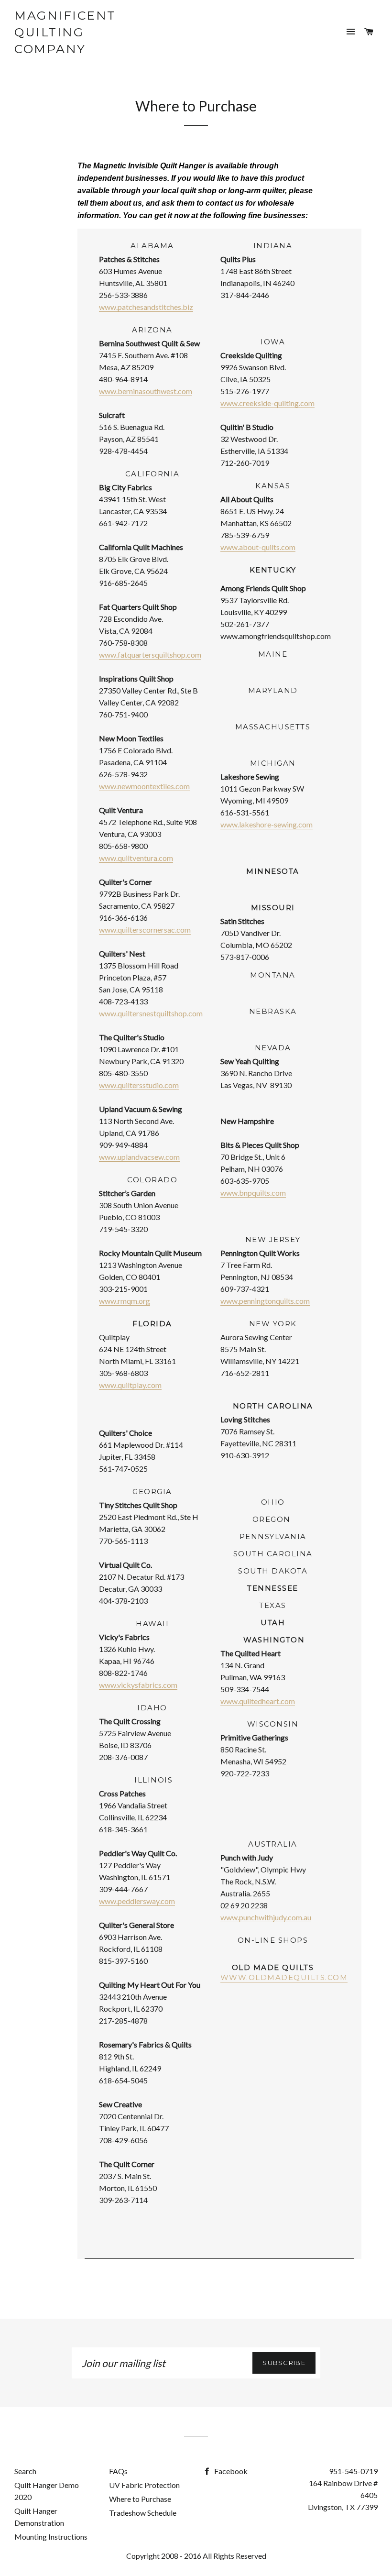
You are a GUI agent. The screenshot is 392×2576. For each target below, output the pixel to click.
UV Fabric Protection (144, 2485)
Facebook (230, 2471)
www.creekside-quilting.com (267, 403)
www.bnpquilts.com (253, 1193)
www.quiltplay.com (130, 1385)
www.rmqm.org (125, 1301)
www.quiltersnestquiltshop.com (151, 1013)
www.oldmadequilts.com (284, 1977)
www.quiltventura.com (136, 858)
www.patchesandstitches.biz (146, 307)
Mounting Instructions (51, 2537)
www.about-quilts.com (258, 547)
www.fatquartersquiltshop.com (150, 655)
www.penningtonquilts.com (265, 1301)
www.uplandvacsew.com (139, 1157)
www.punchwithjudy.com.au (266, 1917)
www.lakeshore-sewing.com (267, 824)
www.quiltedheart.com (258, 1701)
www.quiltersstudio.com (139, 1085)
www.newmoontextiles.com (144, 786)
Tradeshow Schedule (143, 2513)
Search (25, 2471)
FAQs (118, 2471)
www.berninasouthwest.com (146, 391)
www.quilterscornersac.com (145, 930)
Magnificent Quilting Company (65, 32)
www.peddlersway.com (137, 1901)
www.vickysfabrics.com (138, 1685)
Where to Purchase (140, 2499)
